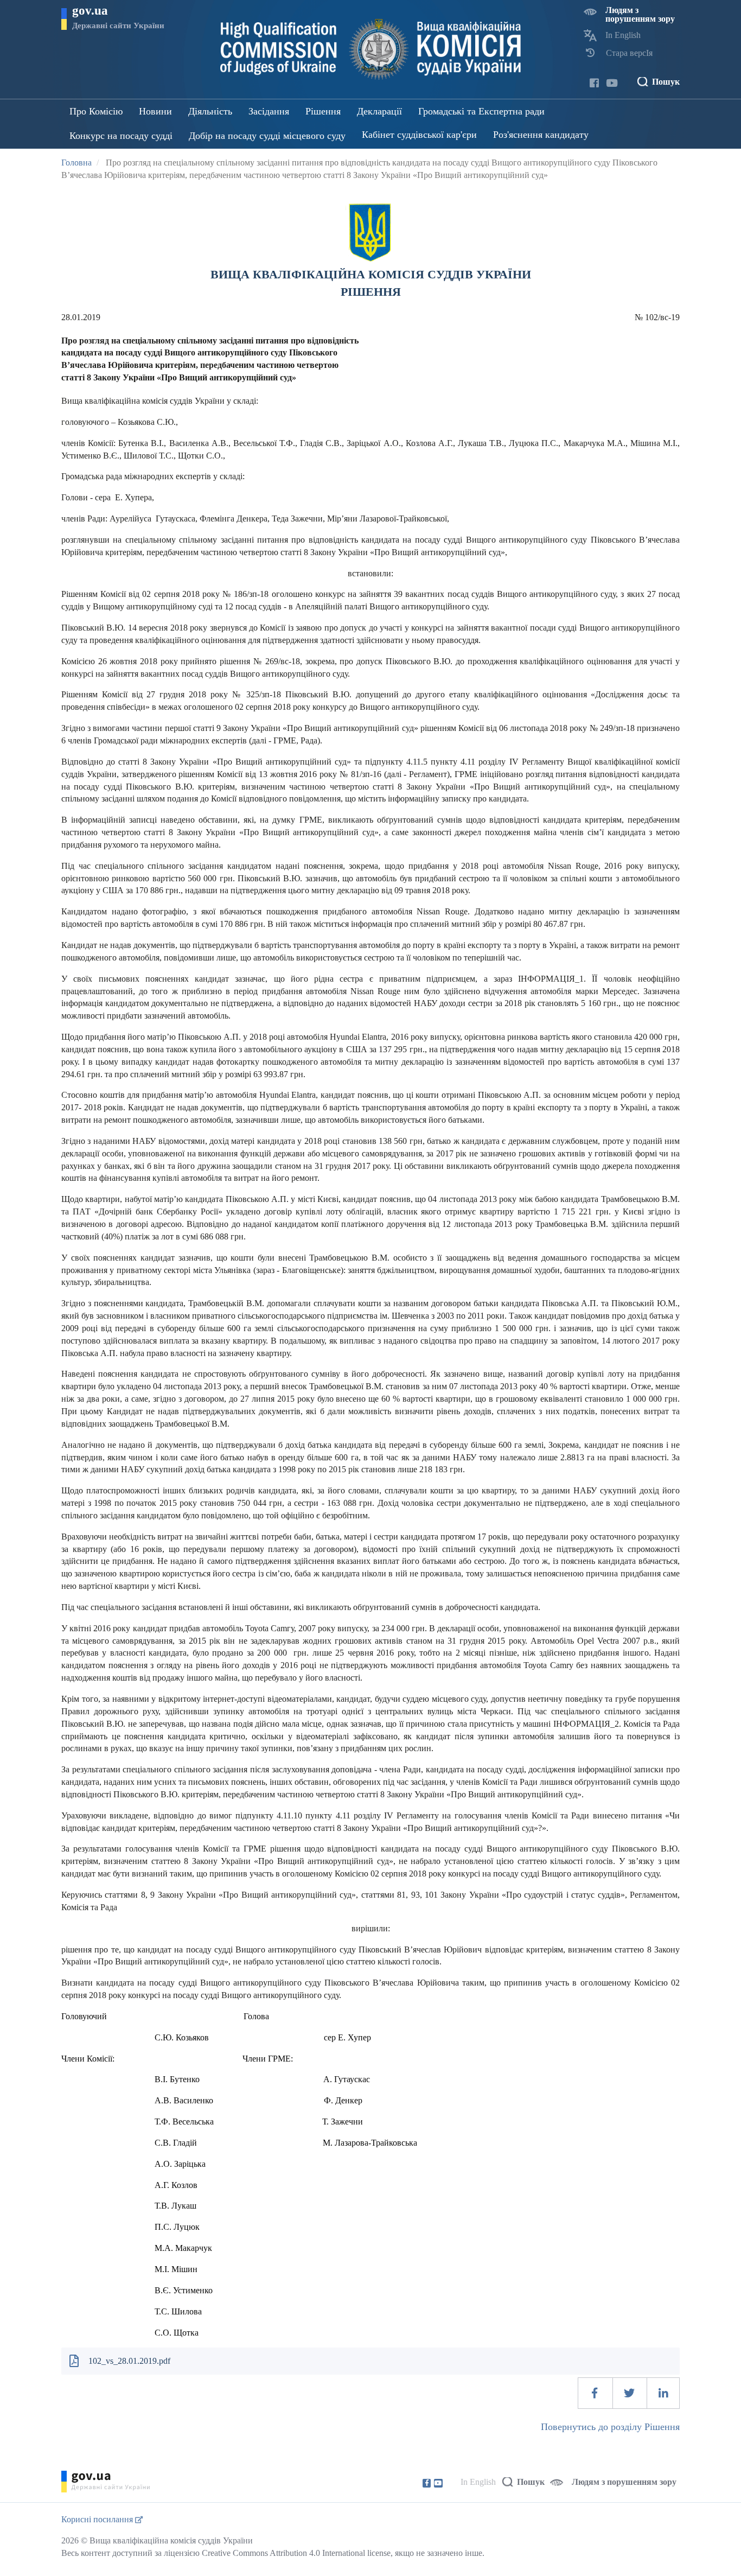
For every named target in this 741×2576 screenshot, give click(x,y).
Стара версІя (629, 53)
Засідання (269, 111)
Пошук (666, 82)
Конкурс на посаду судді (121, 136)
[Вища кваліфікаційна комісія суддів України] (371, 49)
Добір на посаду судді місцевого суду (267, 136)
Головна (76, 163)
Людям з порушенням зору (640, 14)
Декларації (379, 111)
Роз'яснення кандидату (541, 135)
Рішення (323, 111)
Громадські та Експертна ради (481, 111)
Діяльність (210, 111)
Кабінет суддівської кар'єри (419, 135)
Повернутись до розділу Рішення (610, 2427)
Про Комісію (96, 111)
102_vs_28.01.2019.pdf (129, 2361)
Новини (155, 111)
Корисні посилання (98, 2519)
